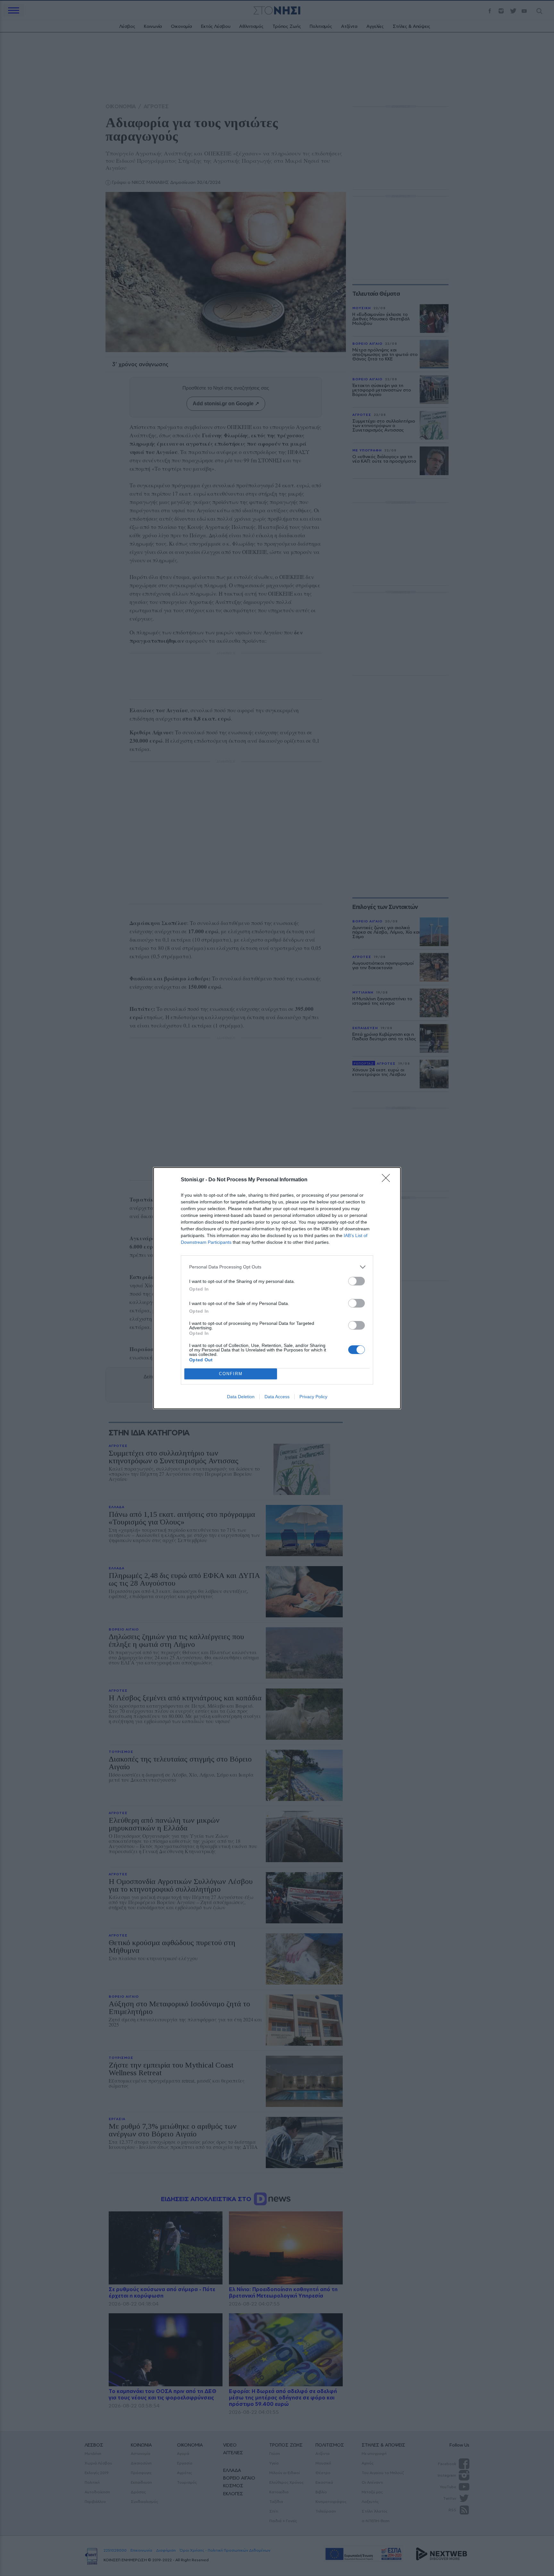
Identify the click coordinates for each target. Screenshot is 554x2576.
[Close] (388, 1180)
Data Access (277, 1397)
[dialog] (277, 1288)
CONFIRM (231, 1374)
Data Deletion (241, 1397)
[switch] (357, 1281)
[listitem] (277, 1267)
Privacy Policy (313, 1397)
